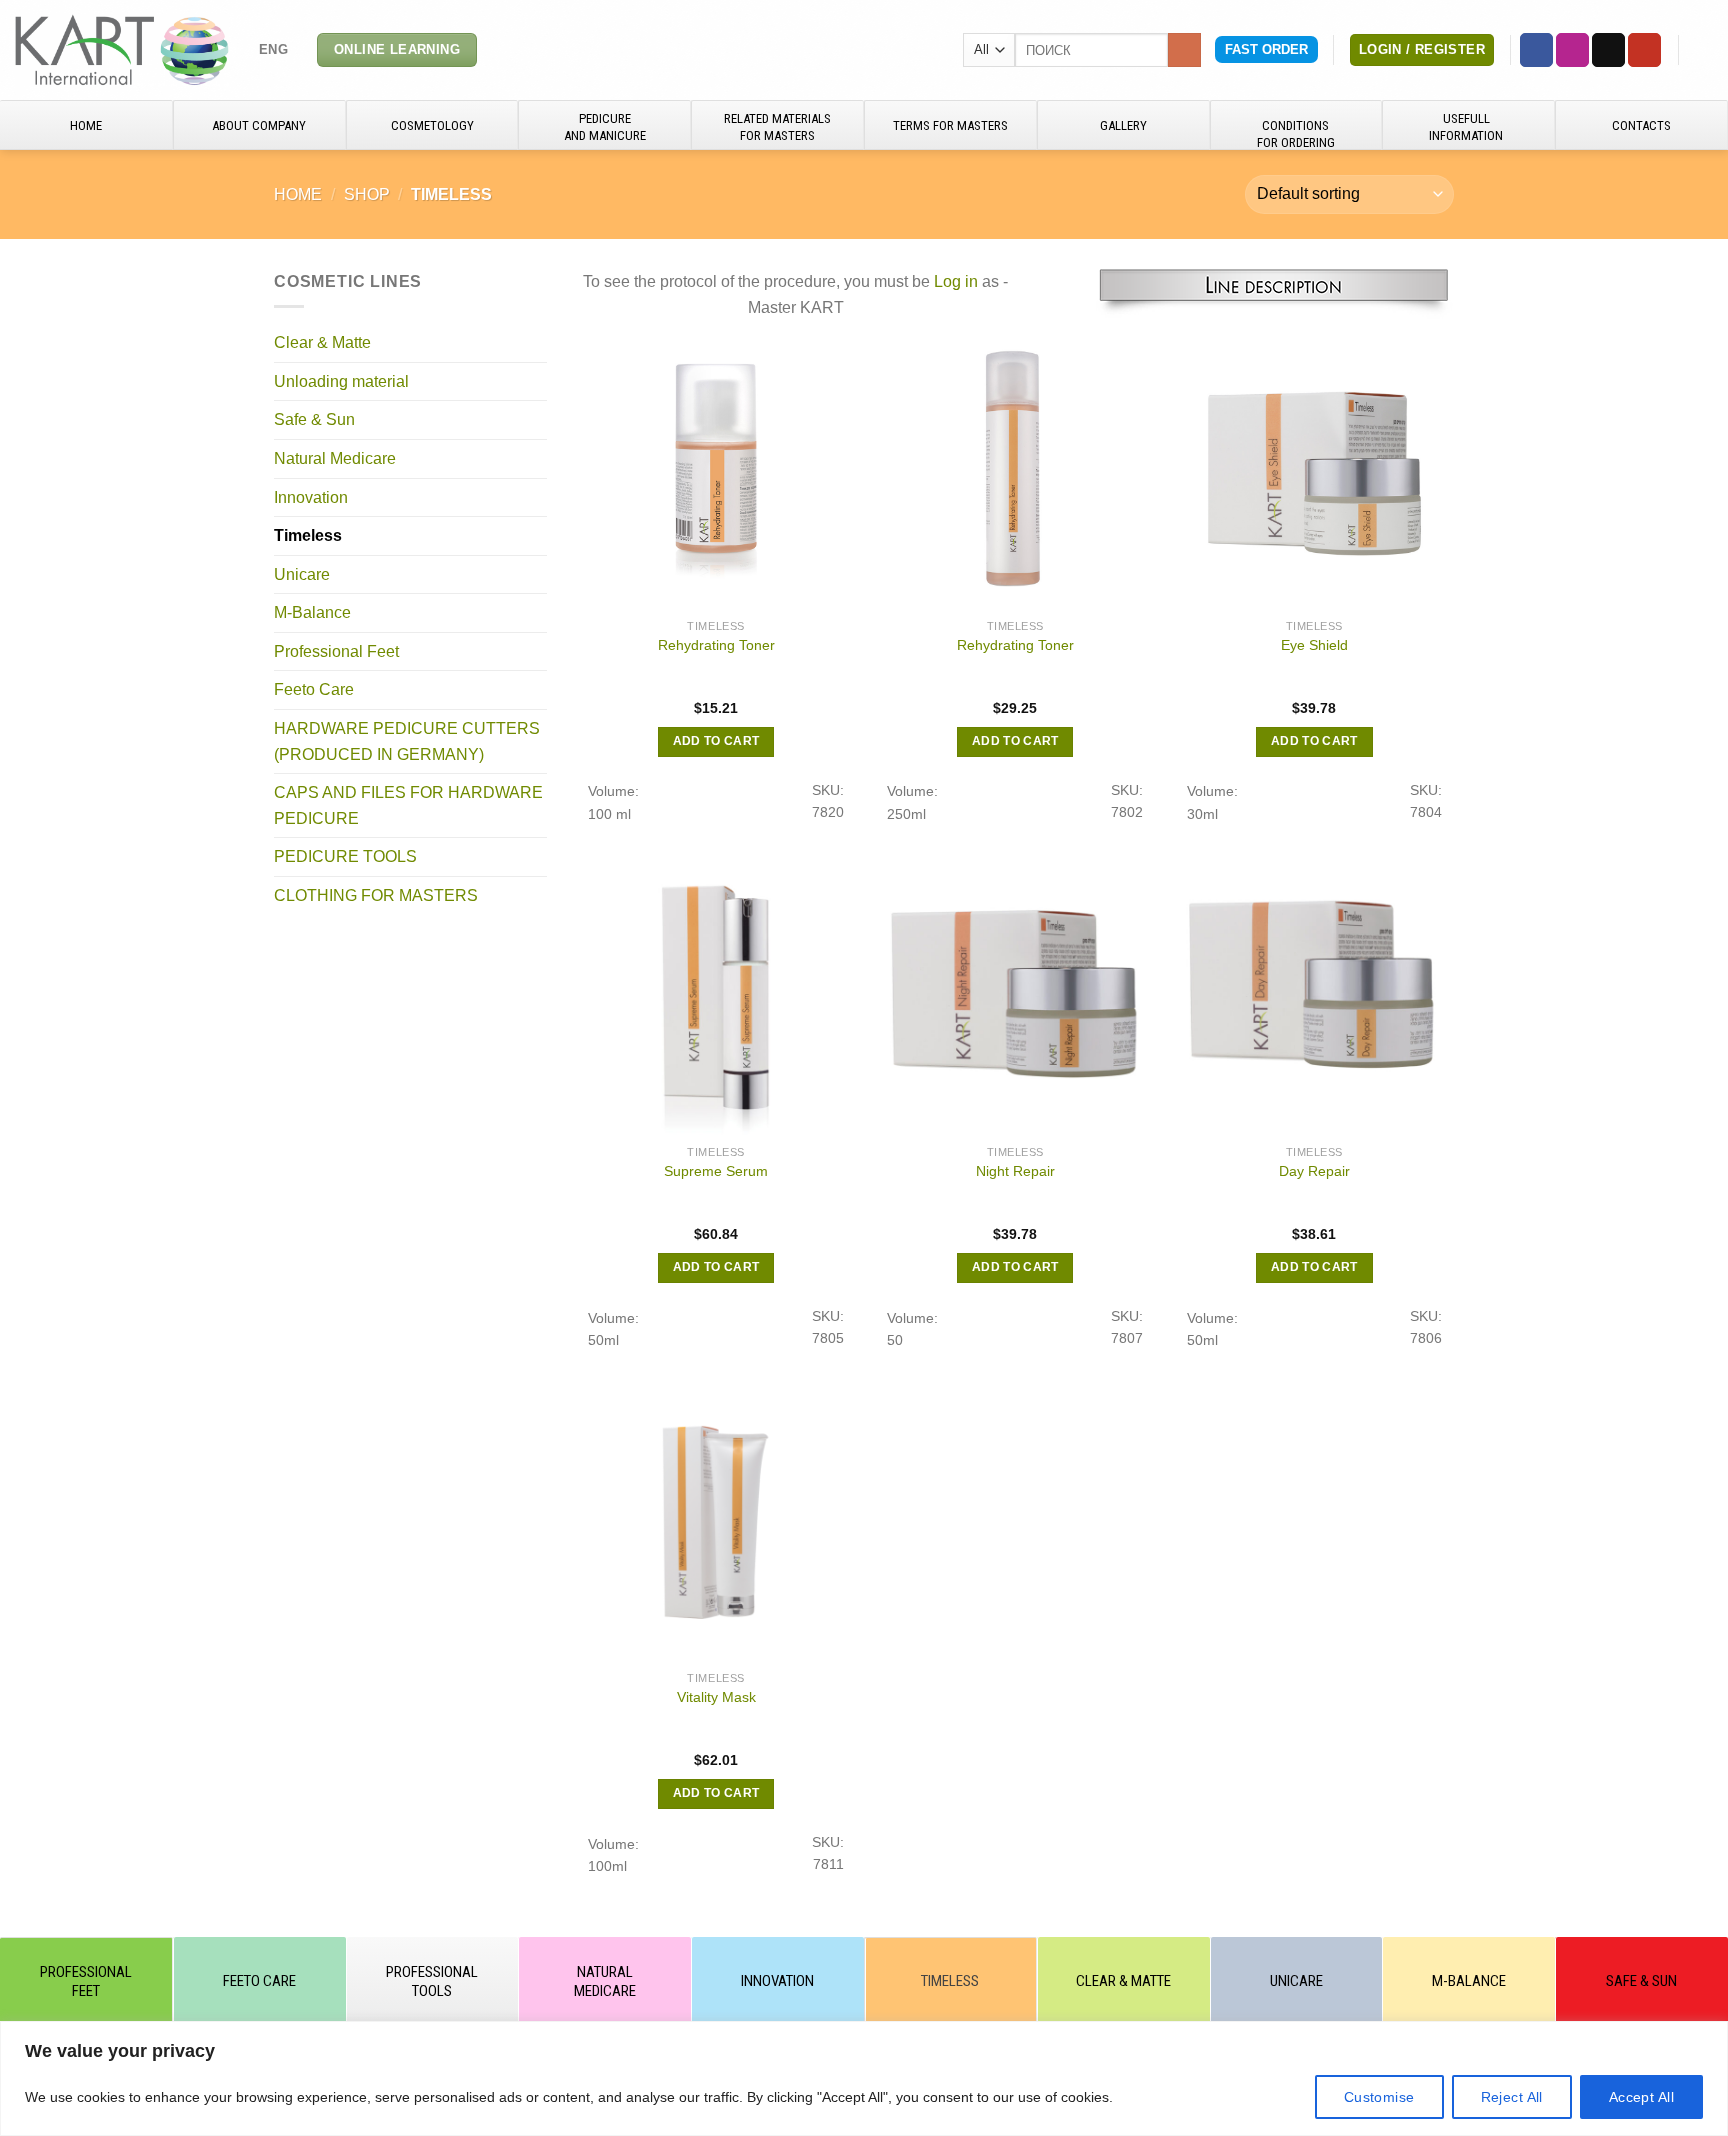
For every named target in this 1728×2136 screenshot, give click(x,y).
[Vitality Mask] (716, 1521)
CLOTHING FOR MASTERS (376, 895)
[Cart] (1703, 50)
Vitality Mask (716, 1697)
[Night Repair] (1015, 995)
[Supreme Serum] (716, 995)
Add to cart (716, 741)
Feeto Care (314, 689)
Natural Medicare (335, 458)
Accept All (1641, 2097)
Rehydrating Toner (716, 645)
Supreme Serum (716, 1171)
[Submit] (1184, 50)
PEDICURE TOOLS (345, 856)
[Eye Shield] (1315, 469)
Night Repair (1015, 1171)
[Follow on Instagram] (1572, 50)
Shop (367, 194)
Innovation (311, 496)
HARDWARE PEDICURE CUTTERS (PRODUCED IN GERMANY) (407, 741)
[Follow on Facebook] (1536, 50)
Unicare (302, 574)
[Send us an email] (1608, 50)
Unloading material (341, 381)
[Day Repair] (1315, 995)
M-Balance (312, 612)
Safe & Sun (314, 419)
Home (298, 194)
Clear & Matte (322, 342)
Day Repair (1314, 1171)
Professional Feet (336, 651)
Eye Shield (1314, 645)
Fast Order (1266, 49)
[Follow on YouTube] (1644, 50)
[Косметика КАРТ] (122, 49)
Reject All (1512, 2097)
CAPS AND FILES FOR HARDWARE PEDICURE (408, 805)
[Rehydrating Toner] (716, 469)
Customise (1379, 2097)
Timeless (308, 535)
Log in (956, 281)
